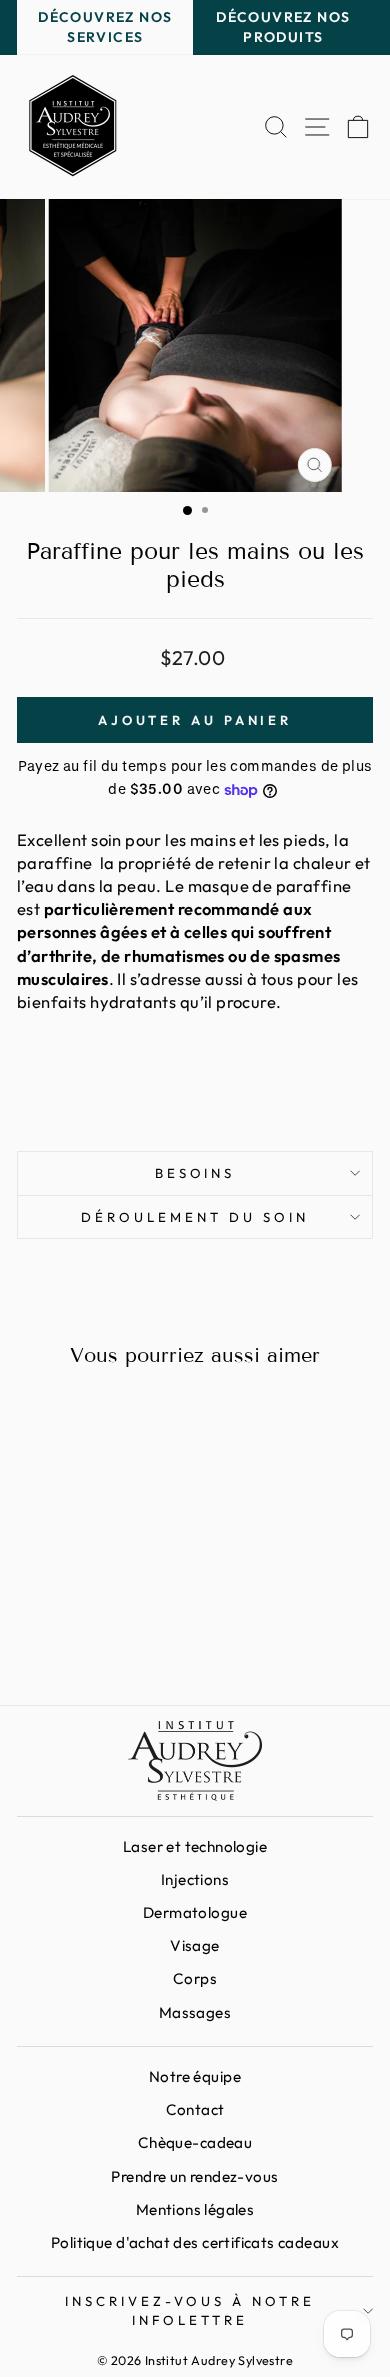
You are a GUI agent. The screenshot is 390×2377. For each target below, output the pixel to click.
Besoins (195, 1173)
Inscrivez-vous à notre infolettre (189, 2310)
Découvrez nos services (105, 27)
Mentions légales (195, 2209)
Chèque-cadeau (195, 2142)
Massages (195, 2012)
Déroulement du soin (195, 1217)
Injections (195, 1879)
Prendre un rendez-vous (194, 2176)
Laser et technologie (195, 1846)
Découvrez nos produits (283, 27)
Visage (194, 1945)
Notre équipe (195, 2076)
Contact (195, 2109)
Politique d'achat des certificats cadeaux (195, 2242)
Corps (195, 1978)
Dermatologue (195, 1912)
